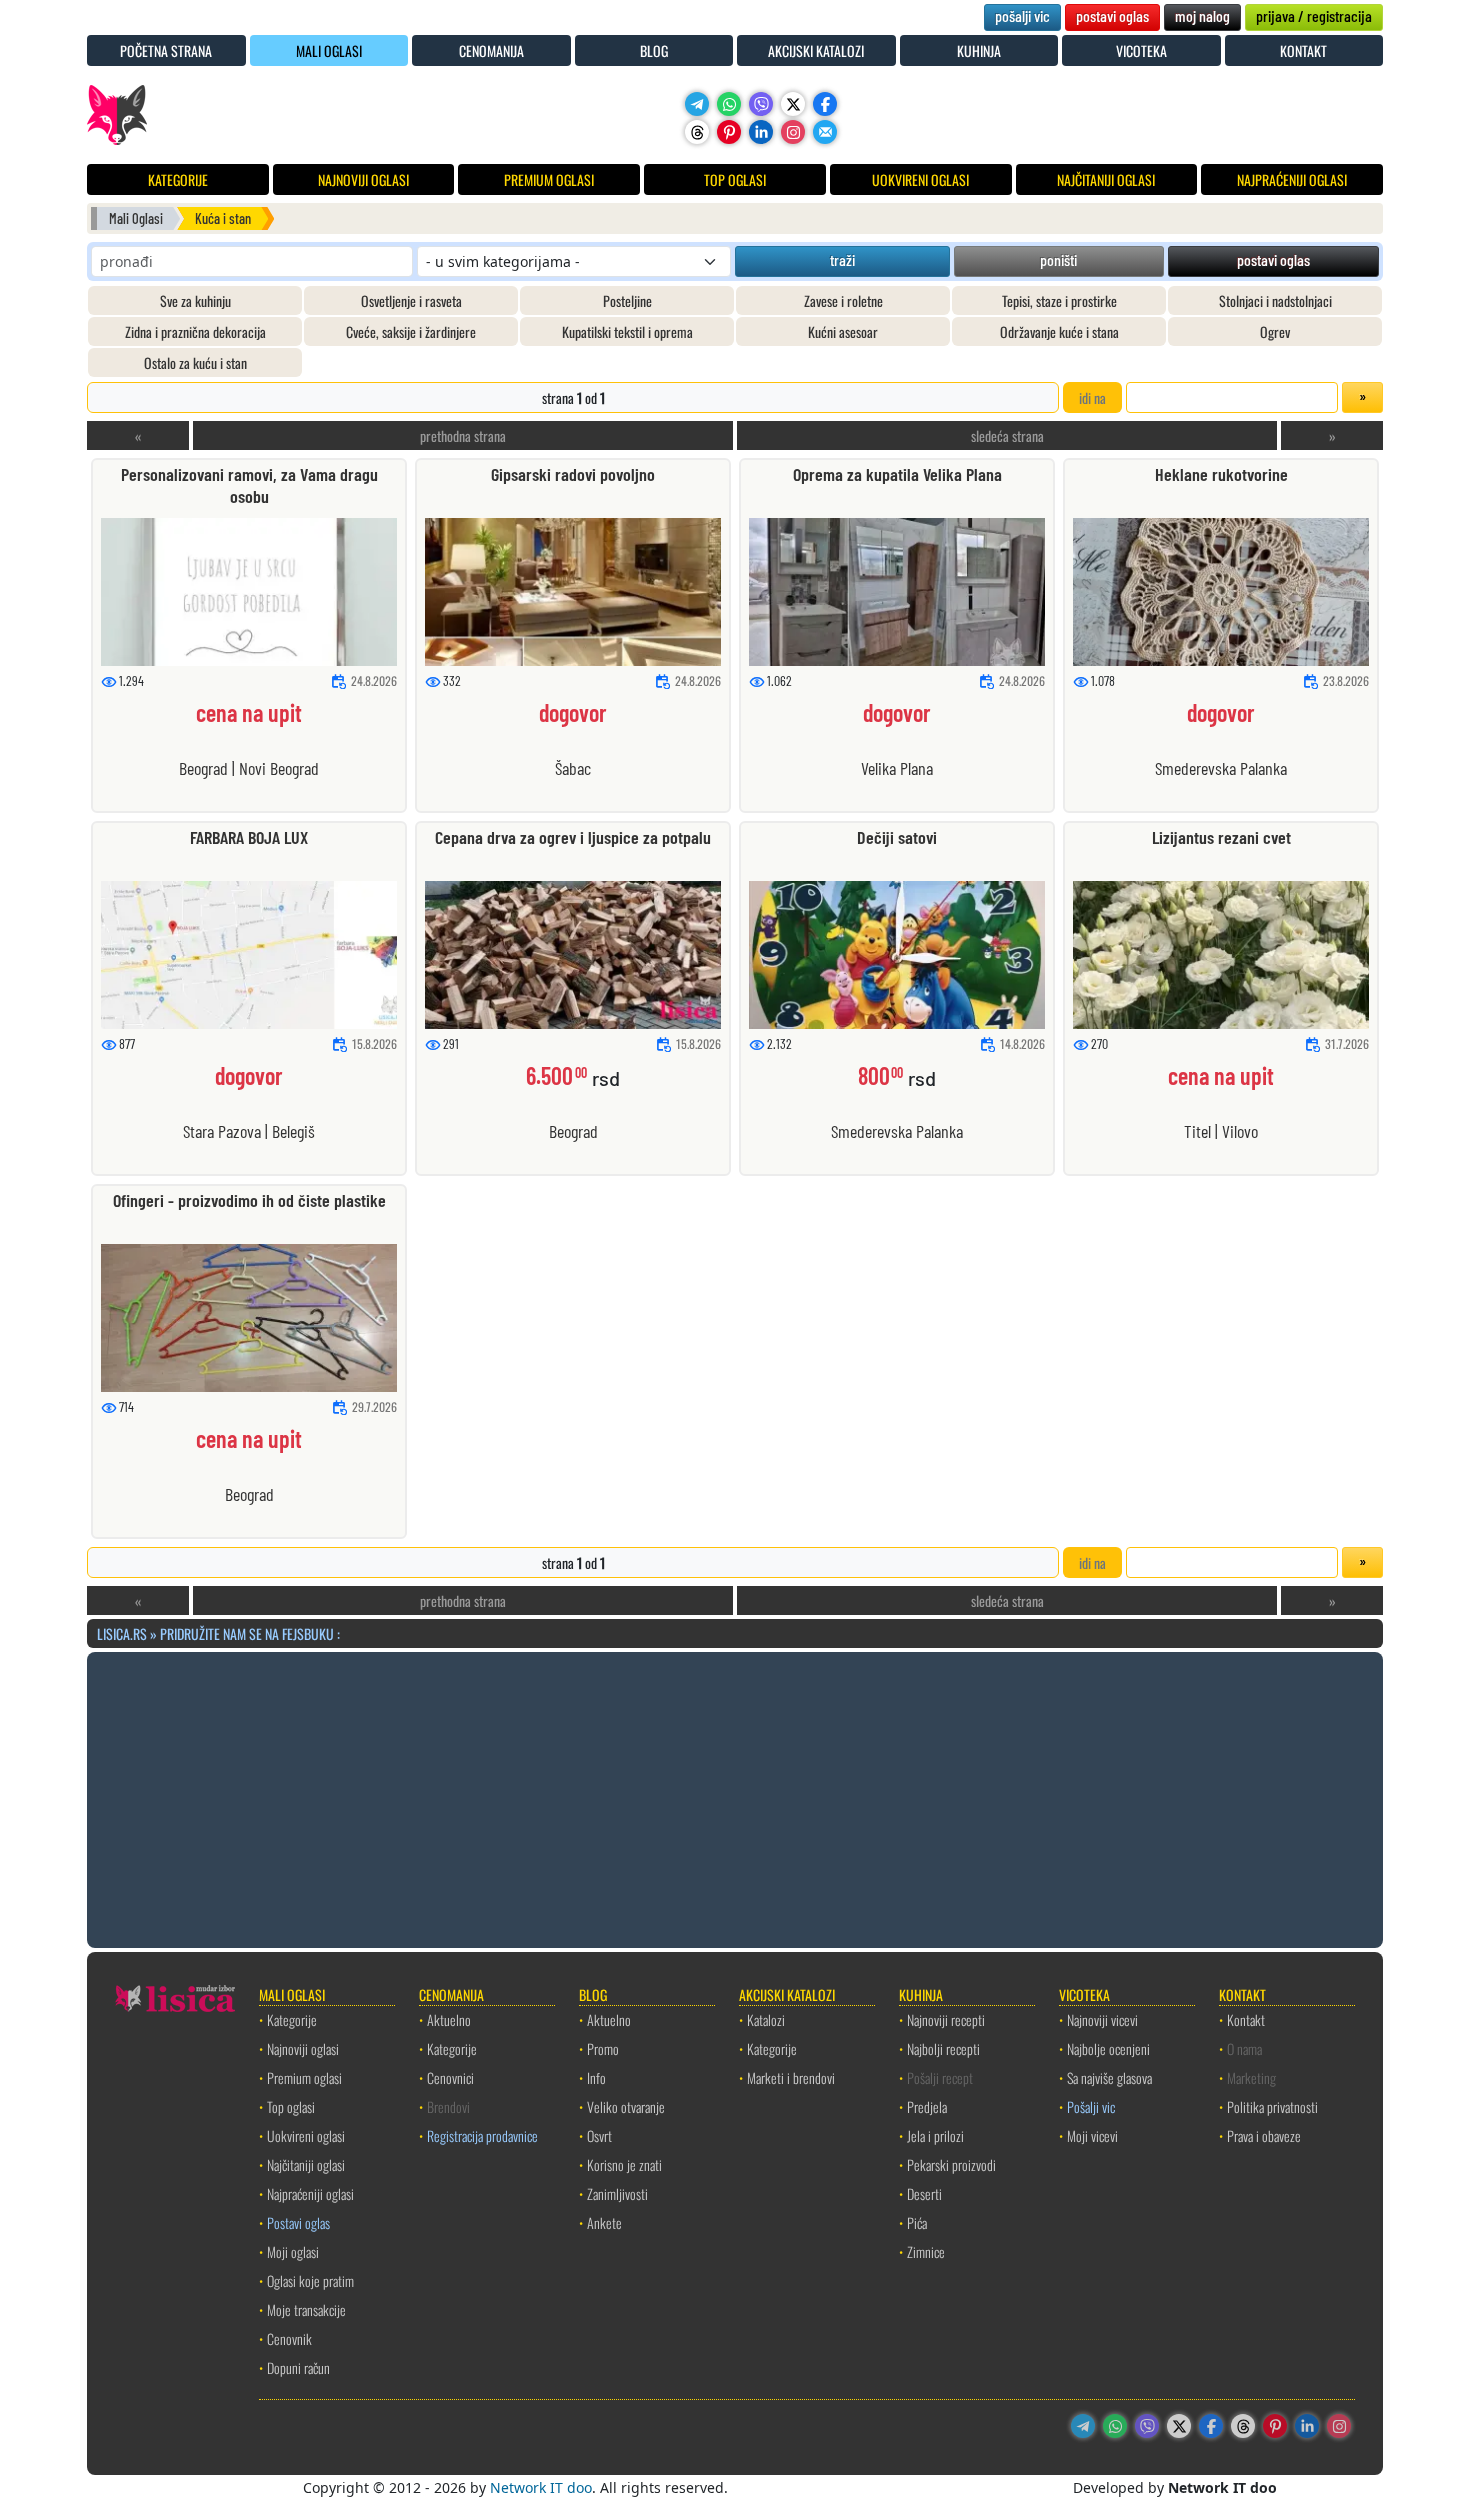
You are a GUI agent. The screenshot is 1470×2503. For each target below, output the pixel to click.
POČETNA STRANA (166, 50)
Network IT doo (541, 2487)
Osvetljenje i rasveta (411, 300)
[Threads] (697, 132)
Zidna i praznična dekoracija (195, 331)
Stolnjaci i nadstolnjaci (1275, 300)
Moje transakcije (306, 2309)
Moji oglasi (293, 2251)
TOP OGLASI (735, 179)
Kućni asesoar (843, 331)
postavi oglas (1112, 15)
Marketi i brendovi (791, 2077)
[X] (793, 104)
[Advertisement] (735, 1797)
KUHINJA (979, 50)
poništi (1058, 259)
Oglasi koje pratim (310, 2280)
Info (596, 2077)
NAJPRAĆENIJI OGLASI (1292, 179)
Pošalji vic (1091, 2106)
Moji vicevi (1092, 2135)
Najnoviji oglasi (303, 2048)
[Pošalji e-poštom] (825, 132)
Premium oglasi (304, 2077)
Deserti (924, 2193)
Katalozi (766, 2019)
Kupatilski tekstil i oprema (627, 331)
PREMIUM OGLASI (549, 179)
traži (842, 259)
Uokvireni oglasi (306, 2135)
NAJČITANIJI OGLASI (1106, 179)
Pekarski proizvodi (951, 2164)
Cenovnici (450, 2077)
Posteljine (627, 300)
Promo (603, 2048)
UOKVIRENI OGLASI (920, 179)
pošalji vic (1022, 15)
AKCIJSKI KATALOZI (816, 50)
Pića (917, 2222)
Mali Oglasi (136, 218)
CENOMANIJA (491, 50)
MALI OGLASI (329, 50)
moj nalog (1202, 15)
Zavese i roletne (843, 300)
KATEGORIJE (178, 179)
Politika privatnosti (1272, 2106)
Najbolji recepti (943, 2048)
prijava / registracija (1314, 15)
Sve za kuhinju (195, 300)
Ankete (604, 2222)
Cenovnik (289, 2338)
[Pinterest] (729, 132)
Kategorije (292, 2019)
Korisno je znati (624, 2164)
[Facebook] (825, 104)
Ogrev (1275, 331)
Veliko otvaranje (626, 2106)
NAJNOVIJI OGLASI (363, 179)
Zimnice (926, 2251)
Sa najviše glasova (1109, 2077)
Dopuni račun (298, 2367)
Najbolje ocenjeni (1108, 2048)
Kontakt (1246, 2019)
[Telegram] (697, 104)
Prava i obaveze (1264, 2135)
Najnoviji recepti (946, 2019)
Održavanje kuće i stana (1059, 331)
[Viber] (761, 104)
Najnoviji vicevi (1102, 2019)
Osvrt (599, 2135)
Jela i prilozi (935, 2135)
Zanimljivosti (617, 2193)
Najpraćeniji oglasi (310, 2193)
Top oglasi (291, 2106)
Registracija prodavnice (482, 2135)
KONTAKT (1303, 50)
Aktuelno (449, 2019)
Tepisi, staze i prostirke (1059, 300)
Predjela (927, 2106)
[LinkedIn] (761, 132)
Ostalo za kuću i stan (195, 362)
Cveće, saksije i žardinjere (411, 331)
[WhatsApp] (729, 104)
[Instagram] (793, 132)
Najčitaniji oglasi (306, 2164)
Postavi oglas (298, 2222)
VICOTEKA (1141, 50)
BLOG (654, 50)
